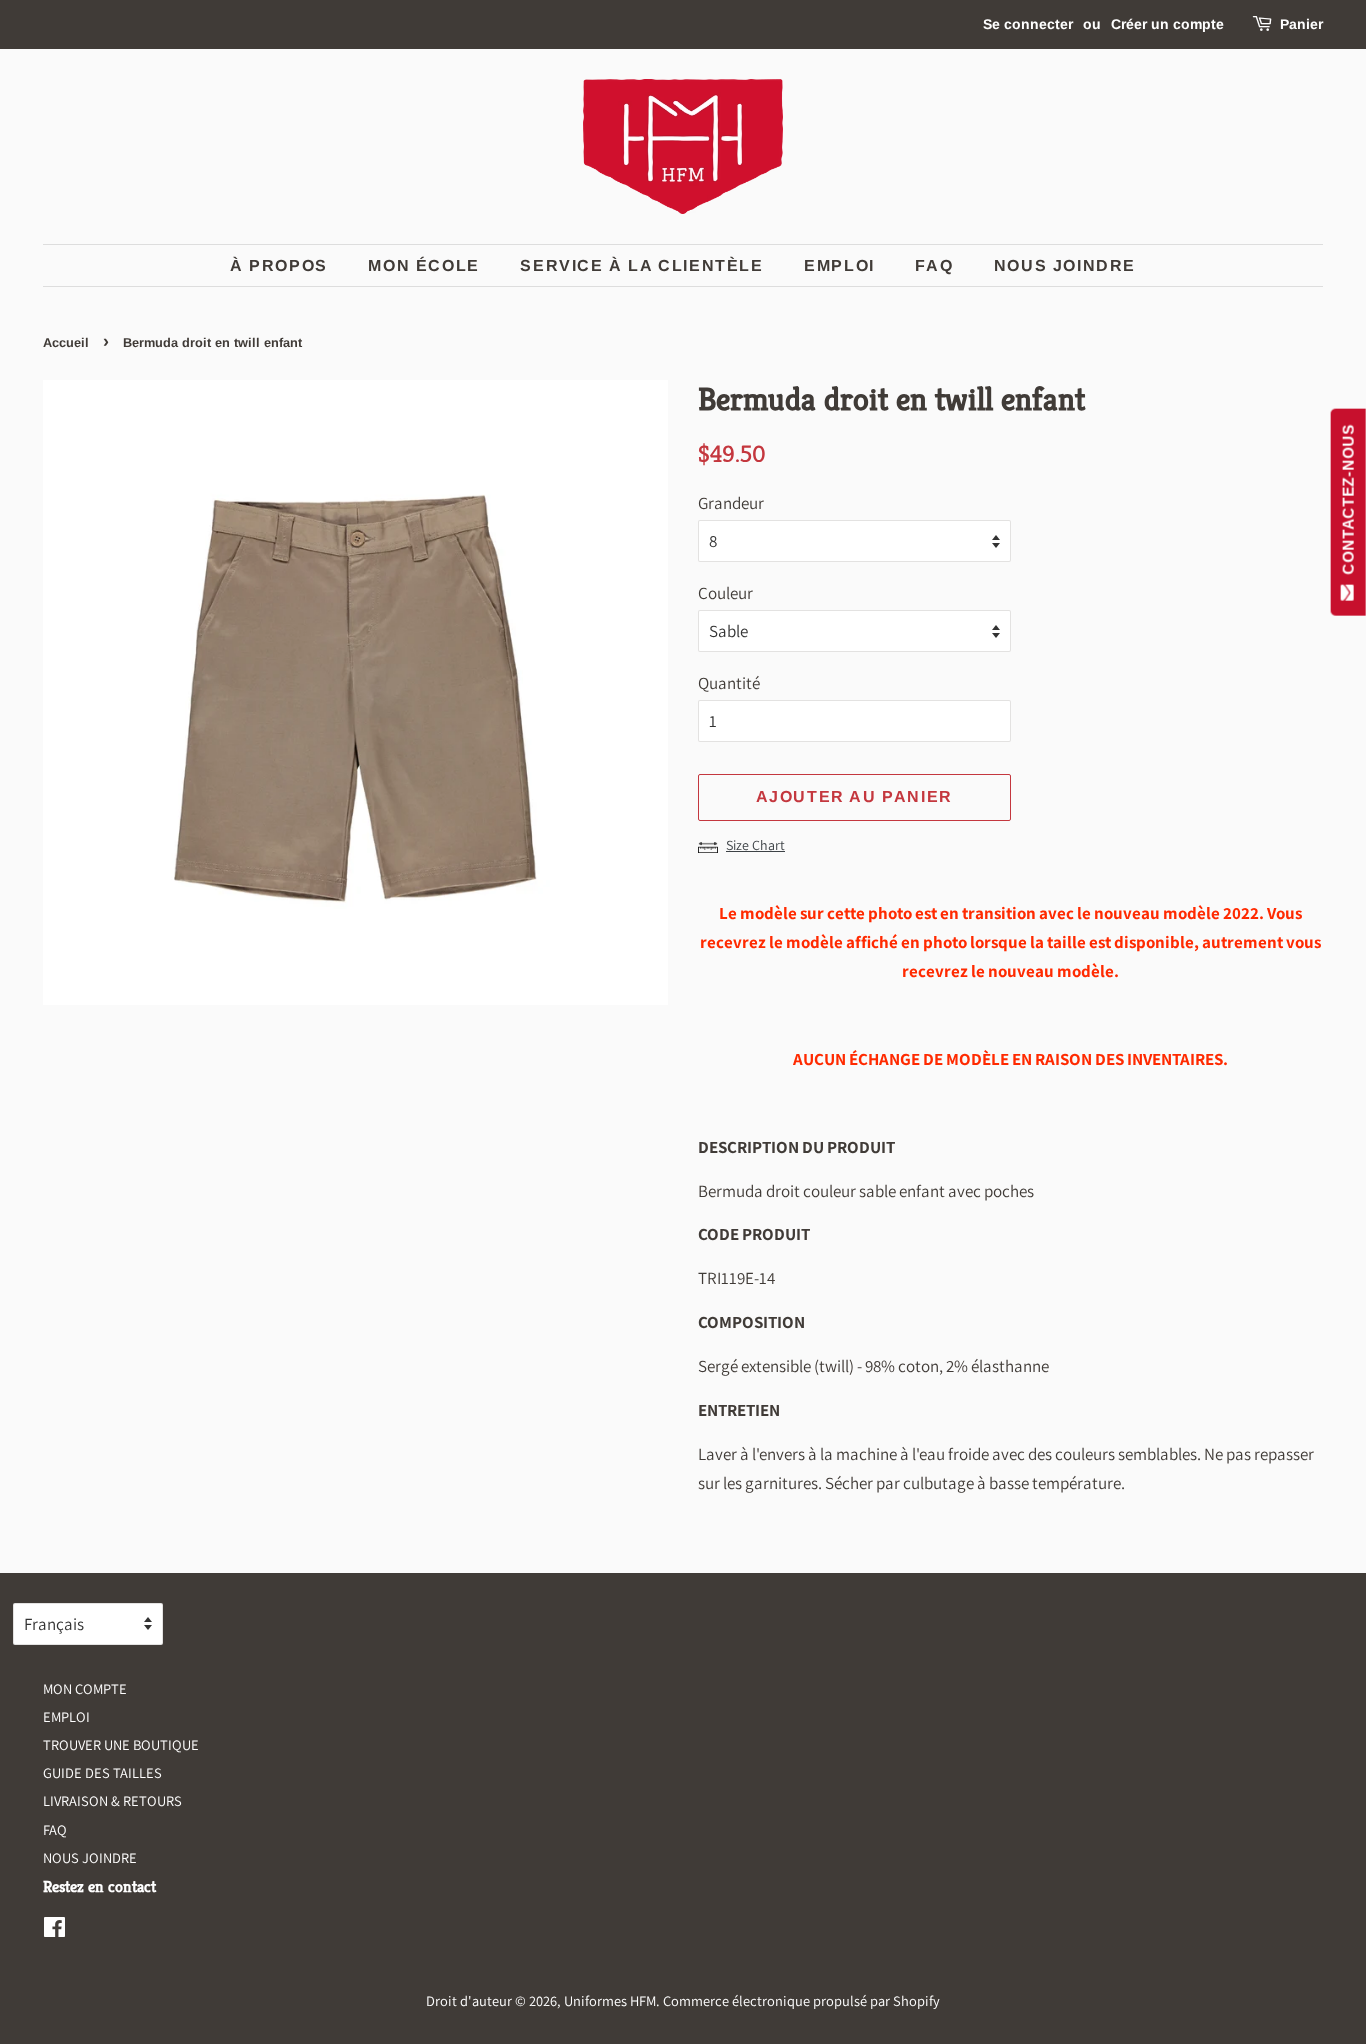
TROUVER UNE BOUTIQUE (121, 1744)
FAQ (934, 265)
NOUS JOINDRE (90, 1857)
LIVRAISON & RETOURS (112, 1800)
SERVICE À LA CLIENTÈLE (641, 265)
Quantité (729, 683)
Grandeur (731, 503)
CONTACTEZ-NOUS (1348, 504)
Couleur (725, 593)
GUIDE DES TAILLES (102, 1772)
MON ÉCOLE (423, 265)
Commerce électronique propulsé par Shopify (801, 2000)
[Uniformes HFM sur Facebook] (54, 1930)
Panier (1301, 24)
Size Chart (755, 845)
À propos (279, 265)
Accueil (66, 342)
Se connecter (1028, 24)
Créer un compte (1167, 24)
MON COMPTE (85, 1688)
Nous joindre (1065, 265)
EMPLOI (839, 265)
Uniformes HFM (610, 2000)
